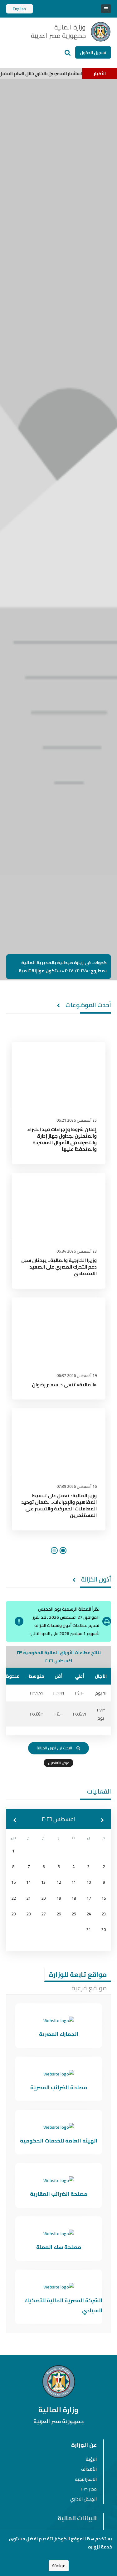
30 (104, 1930)
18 (74, 1898)
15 (13, 1882)
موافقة (59, 2566)
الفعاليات (99, 1791)
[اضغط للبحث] (68, 52)
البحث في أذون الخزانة (54, 1748)
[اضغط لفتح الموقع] (59, 2021)
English (19, 9)
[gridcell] (13, 1851)
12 (59, 1882)
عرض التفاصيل (58, 1763)
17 (89, 1898)
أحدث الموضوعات (88, 1005)
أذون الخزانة (96, 1579)
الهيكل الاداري (83, 2499)
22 (13, 1898)
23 (104, 1914)
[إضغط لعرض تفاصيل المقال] (59, 1075)
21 (28, 1898)
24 (89, 1914)
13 (43, 1882)
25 (74, 1914)
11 (74, 1882)
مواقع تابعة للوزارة (78, 1974)
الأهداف (89, 2469)
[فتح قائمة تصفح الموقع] (106, 9)
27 (43, 1914)
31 (89, 1930)
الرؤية (91, 2459)
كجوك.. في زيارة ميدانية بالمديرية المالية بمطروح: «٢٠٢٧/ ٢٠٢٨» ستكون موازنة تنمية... (61, 967)
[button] (15, 1820)
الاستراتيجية (86, 2479)
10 (89, 1882)
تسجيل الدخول (93, 53)
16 (104, 1898)
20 (43, 1898)
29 (13, 1914)
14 (28, 1882)
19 (59, 1898)
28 (28, 1914)
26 (59, 1914)
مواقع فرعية (89, 1988)
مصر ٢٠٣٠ (89, 2489)
